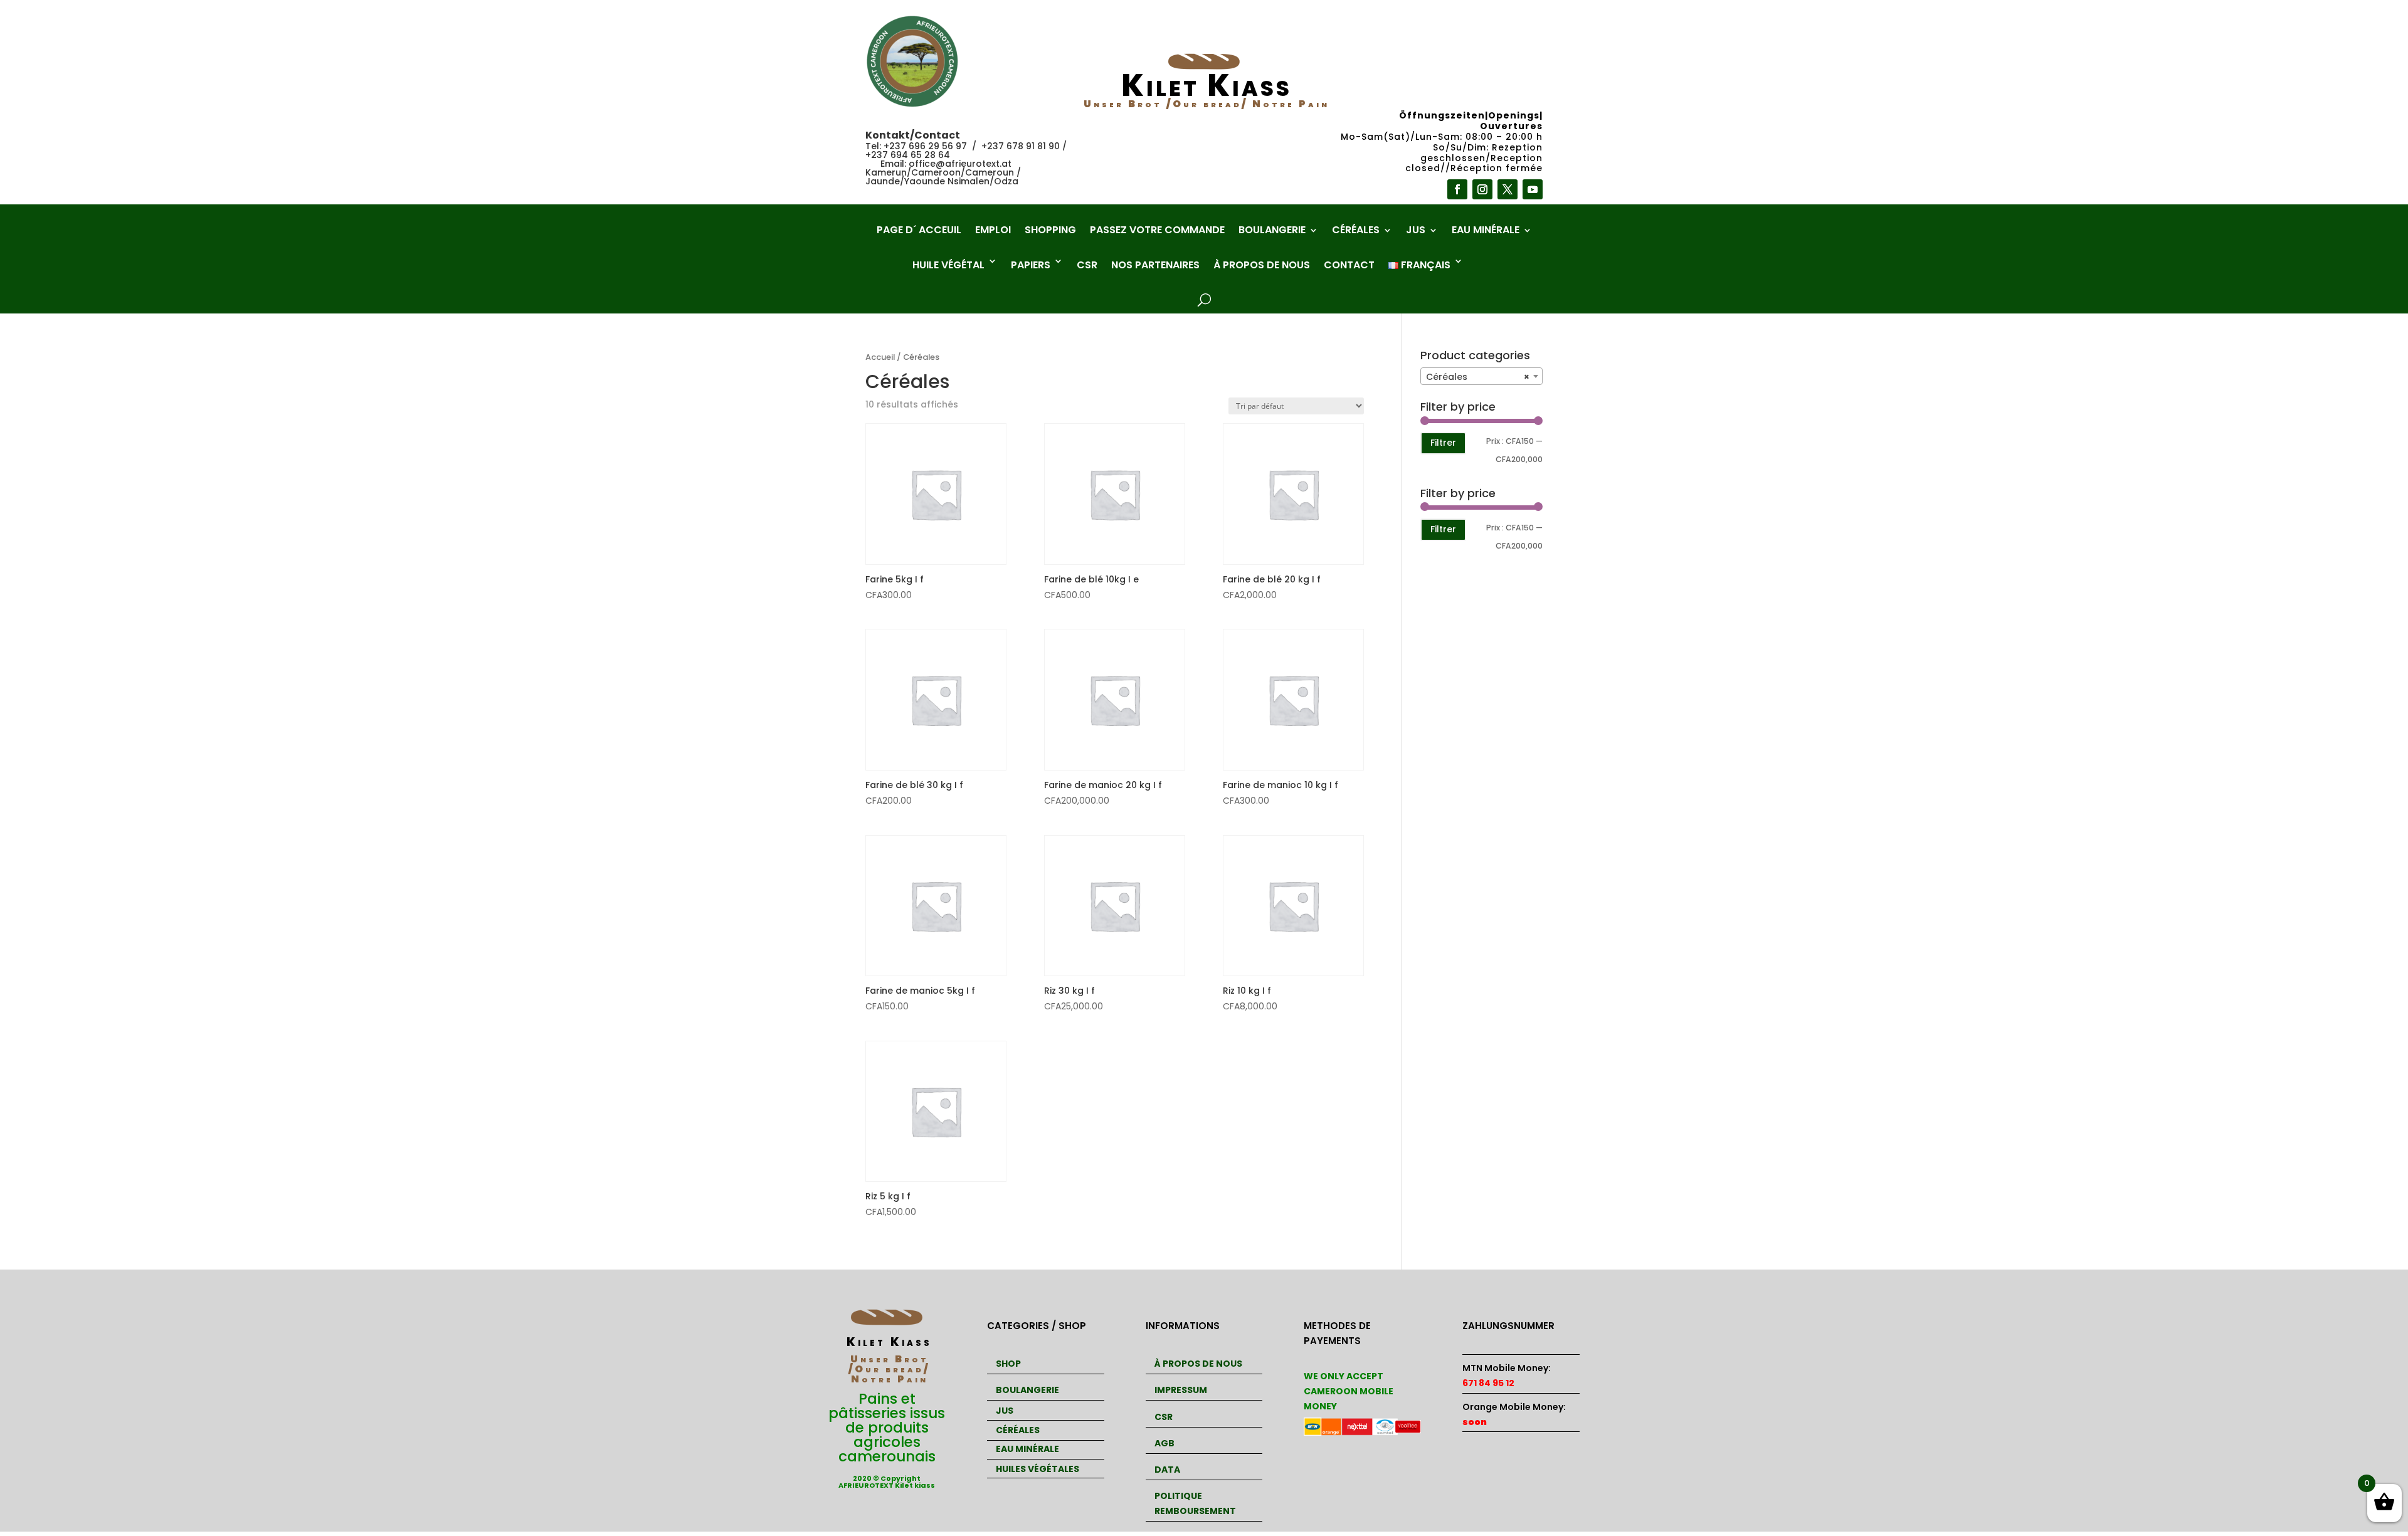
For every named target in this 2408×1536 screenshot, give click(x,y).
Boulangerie (1272, 231)
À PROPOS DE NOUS (1198, 1364)
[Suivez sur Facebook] (1457, 189)
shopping (1050, 231)
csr (1087, 265)
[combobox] (1481, 376)
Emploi (993, 231)
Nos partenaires (1155, 265)
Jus (1416, 231)
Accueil (880, 357)
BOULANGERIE (1027, 1390)
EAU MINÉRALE (1027, 1449)
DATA (1167, 1470)
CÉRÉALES (1018, 1430)
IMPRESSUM (1181, 1390)
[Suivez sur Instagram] (1482, 189)
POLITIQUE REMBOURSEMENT (1195, 1503)
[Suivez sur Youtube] (1533, 189)
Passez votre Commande (1157, 231)
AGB (1164, 1443)
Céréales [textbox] (1478, 377)
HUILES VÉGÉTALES (1038, 1469)
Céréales (1356, 231)
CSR (1164, 1417)
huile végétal (948, 265)
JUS (1005, 1411)
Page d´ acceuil (919, 231)
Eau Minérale (1486, 231)
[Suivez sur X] (1508, 189)
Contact (1349, 265)
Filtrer (1443, 443)
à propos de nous (1262, 265)
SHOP (1008, 1364)
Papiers (1031, 265)
